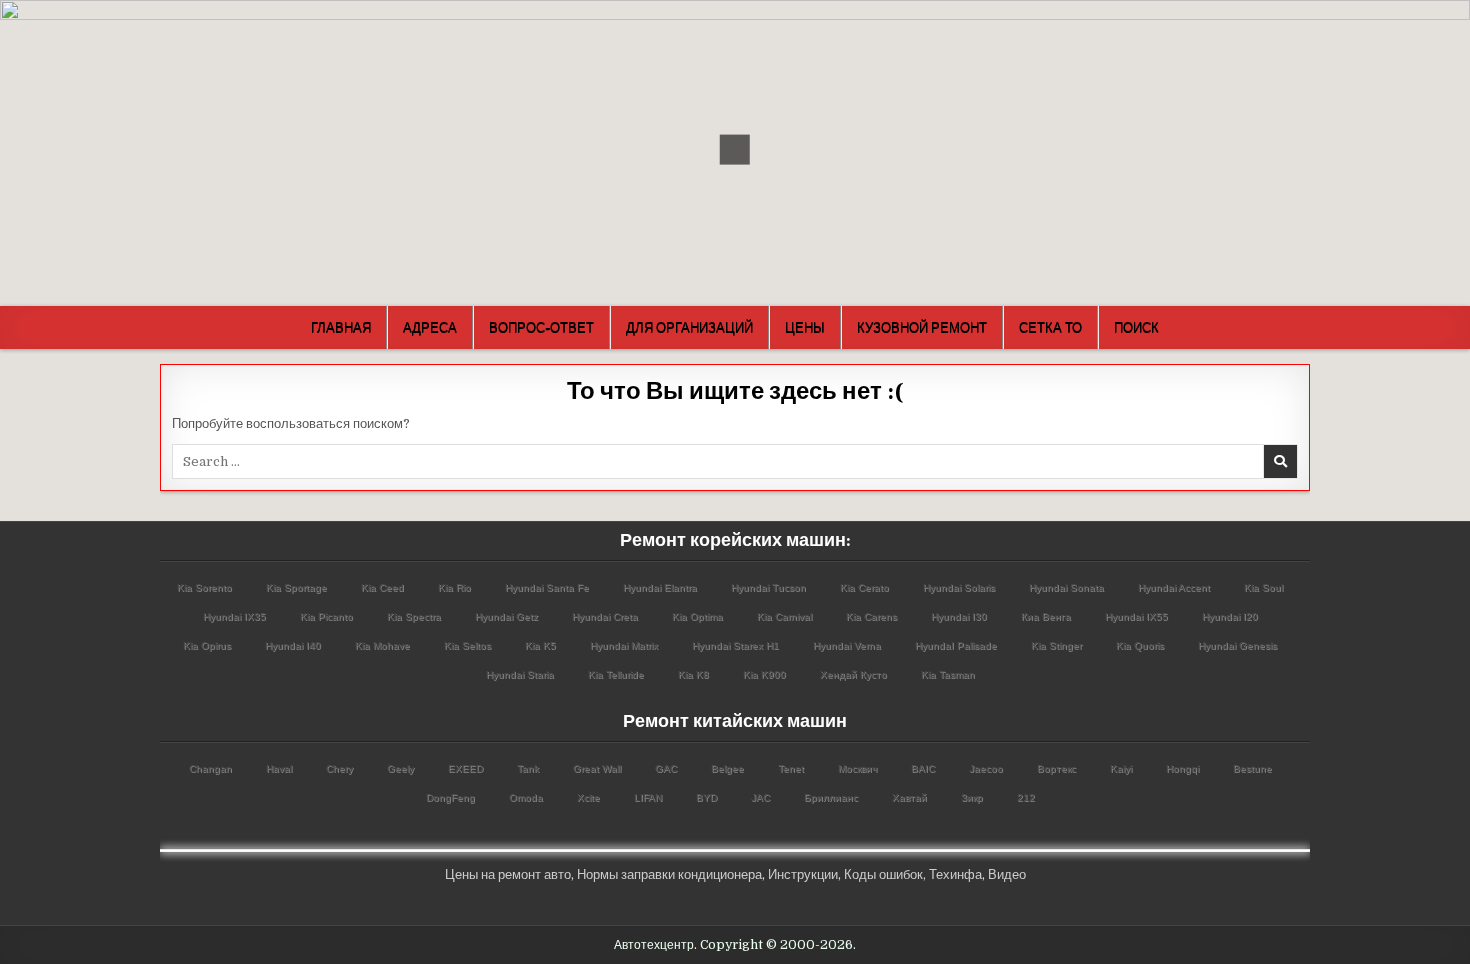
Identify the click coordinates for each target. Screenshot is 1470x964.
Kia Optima (697, 616)
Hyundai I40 (293, 645)
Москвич (857, 768)
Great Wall (597, 768)
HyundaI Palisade (956, 645)
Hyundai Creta (605, 616)
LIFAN (648, 797)
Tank (528, 768)
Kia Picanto (326, 616)
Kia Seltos (467, 645)
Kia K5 (540, 645)
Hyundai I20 (1230, 616)
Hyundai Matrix (624, 645)
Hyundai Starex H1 (735, 645)
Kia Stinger (1056, 645)
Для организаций (689, 327)
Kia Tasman (948, 674)
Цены (805, 327)
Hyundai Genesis (1237, 645)
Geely (400, 768)
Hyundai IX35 (234, 616)
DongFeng (450, 797)
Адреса (430, 327)
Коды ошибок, (885, 874)
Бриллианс (831, 797)
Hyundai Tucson (768, 587)
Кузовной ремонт (922, 327)
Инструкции (803, 874)
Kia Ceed (382, 587)
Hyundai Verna (847, 645)
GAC (666, 768)
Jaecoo (986, 768)
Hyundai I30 (959, 616)
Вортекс (1056, 768)
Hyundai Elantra (660, 587)
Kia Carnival (784, 616)
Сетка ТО (1050, 327)
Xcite (588, 797)
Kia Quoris (1140, 645)
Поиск (1136, 327)
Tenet (791, 768)
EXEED (465, 768)
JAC (760, 797)
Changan (210, 768)
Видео (1007, 874)
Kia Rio (454, 587)
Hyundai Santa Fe (547, 587)
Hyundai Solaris (959, 587)
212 (1026, 797)
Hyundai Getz (506, 616)
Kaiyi (1121, 768)
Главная (341, 327)
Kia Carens (871, 616)
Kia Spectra (414, 616)
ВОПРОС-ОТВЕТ (541, 327)
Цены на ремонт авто (508, 874)
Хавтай (909, 797)
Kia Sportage (296, 587)
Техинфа (955, 874)
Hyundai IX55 (1136, 616)
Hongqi (1182, 768)
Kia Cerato (864, 587)
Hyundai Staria (520, 674)
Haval (279, 768)
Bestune (1252, 768)
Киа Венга (1046, 616)
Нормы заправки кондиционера (669, 874)
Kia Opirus (207, 645)
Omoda (526, 797)
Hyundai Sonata (1066, 587)
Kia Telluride (616, 674)
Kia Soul (1263, 587)
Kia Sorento (204, 587)
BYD (706, 797)
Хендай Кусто (853, 674)
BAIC (923, 768)
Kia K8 (693, 674)
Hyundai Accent (1174, 587)
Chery (339, 768)
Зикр (972, 797)
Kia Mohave (382, 645)
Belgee (727, 768)
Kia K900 (764, 674)
